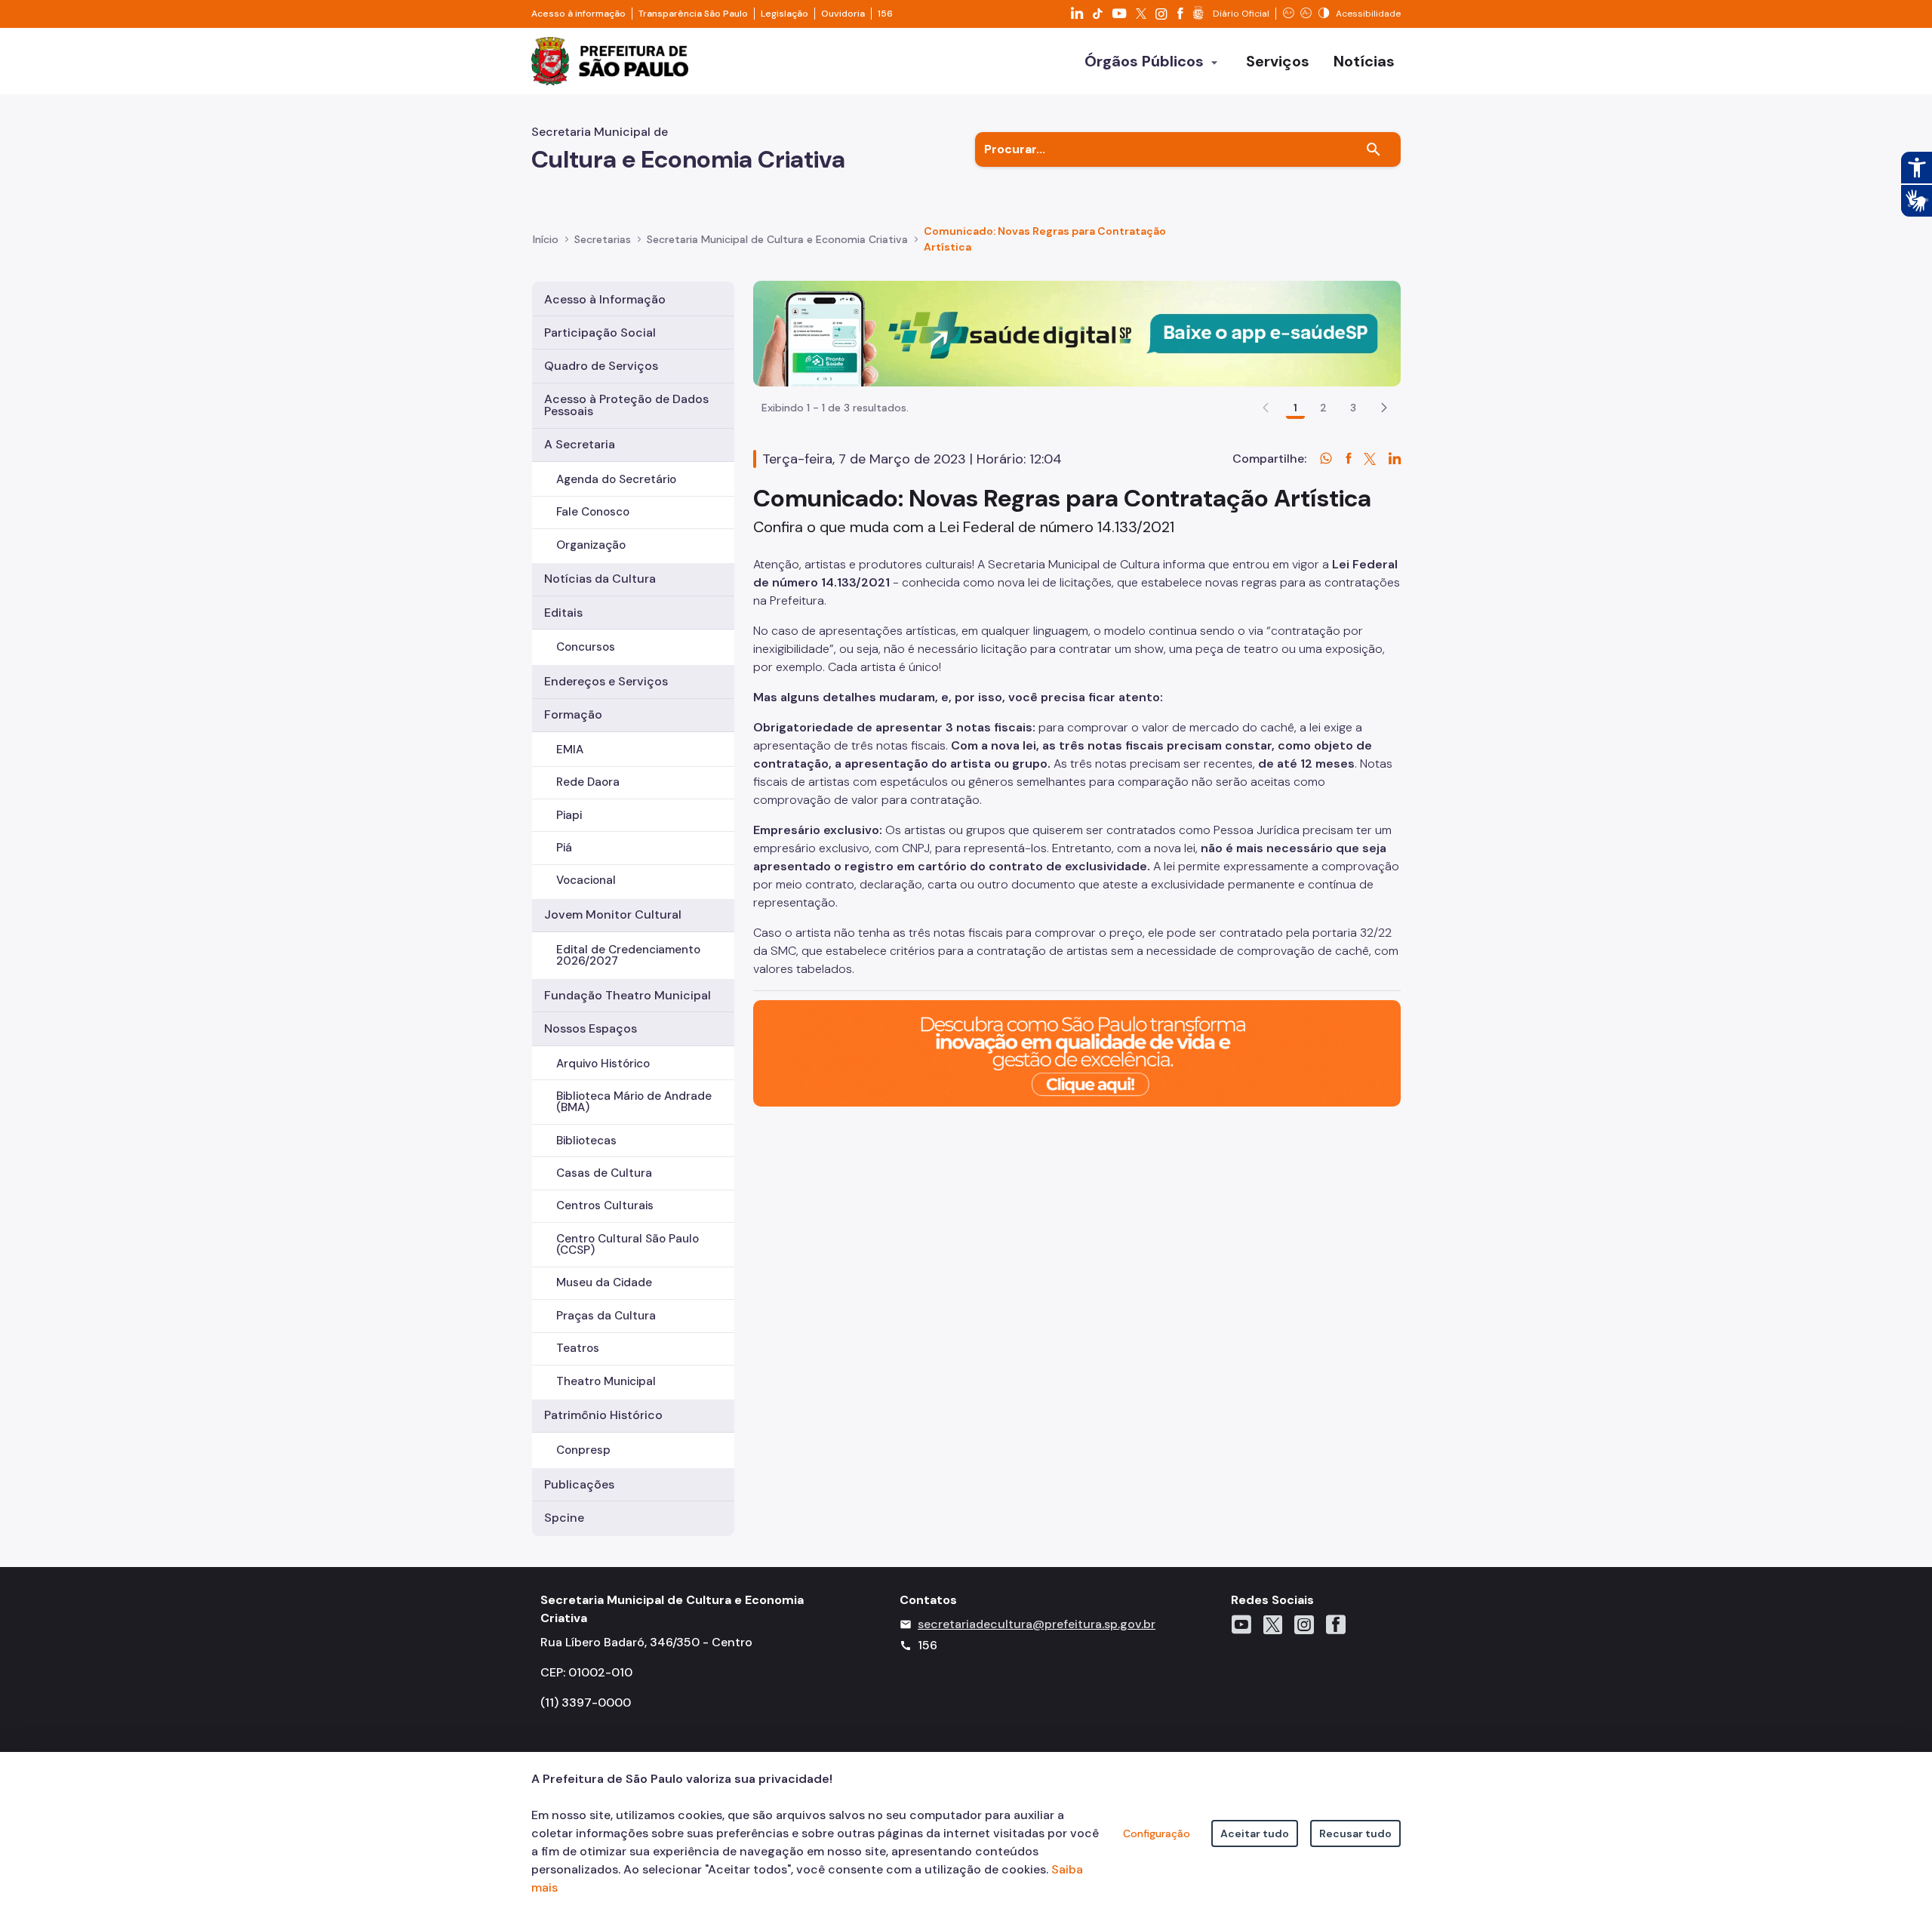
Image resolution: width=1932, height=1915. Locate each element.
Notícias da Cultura (600, 579)
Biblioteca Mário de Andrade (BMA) (634, 1102)
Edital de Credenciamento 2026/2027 (628, 955)
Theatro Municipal (606, 1381)
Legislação (784, 14)
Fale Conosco (593, 512)
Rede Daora (588, 782)
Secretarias (603, 239)
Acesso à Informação (605, 299)
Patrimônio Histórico (603, 1415)
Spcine (564, 1518)
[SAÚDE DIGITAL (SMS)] (1077, 333)
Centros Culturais (605, 1205)
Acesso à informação (578, 14)
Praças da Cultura (606, 1316)
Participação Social (600, 333)
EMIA (570, 750)
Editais (563, 613)
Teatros (578, 1348)
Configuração (1157, 1833)
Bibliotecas (586, 1141)
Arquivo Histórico (603, 1064)
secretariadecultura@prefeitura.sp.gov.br (1037, 1624)
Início (546, 239)
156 (885, 14)
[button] (1384, 408)
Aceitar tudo (1255, 1833)
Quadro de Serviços (601, 366)
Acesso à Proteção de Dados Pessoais (626, 405)
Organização (591, 545)
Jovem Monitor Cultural (613, 914)
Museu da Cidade (604, 1282)
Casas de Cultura (604, 1173)
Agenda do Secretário (616, 479)
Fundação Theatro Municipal (628, 995)
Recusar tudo (1355, 1833)
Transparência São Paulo (693, 14)
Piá (564, 848)
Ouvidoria (843, 14)
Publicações (579, 1484)
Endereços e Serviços (606, 681)
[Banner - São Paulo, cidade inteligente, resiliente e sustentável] (1077, 1053)
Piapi (569, 815)
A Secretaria (580, 444)
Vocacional (586, 880)
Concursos (586, 647)
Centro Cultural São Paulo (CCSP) (628, 1244)
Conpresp (583, 1450)
